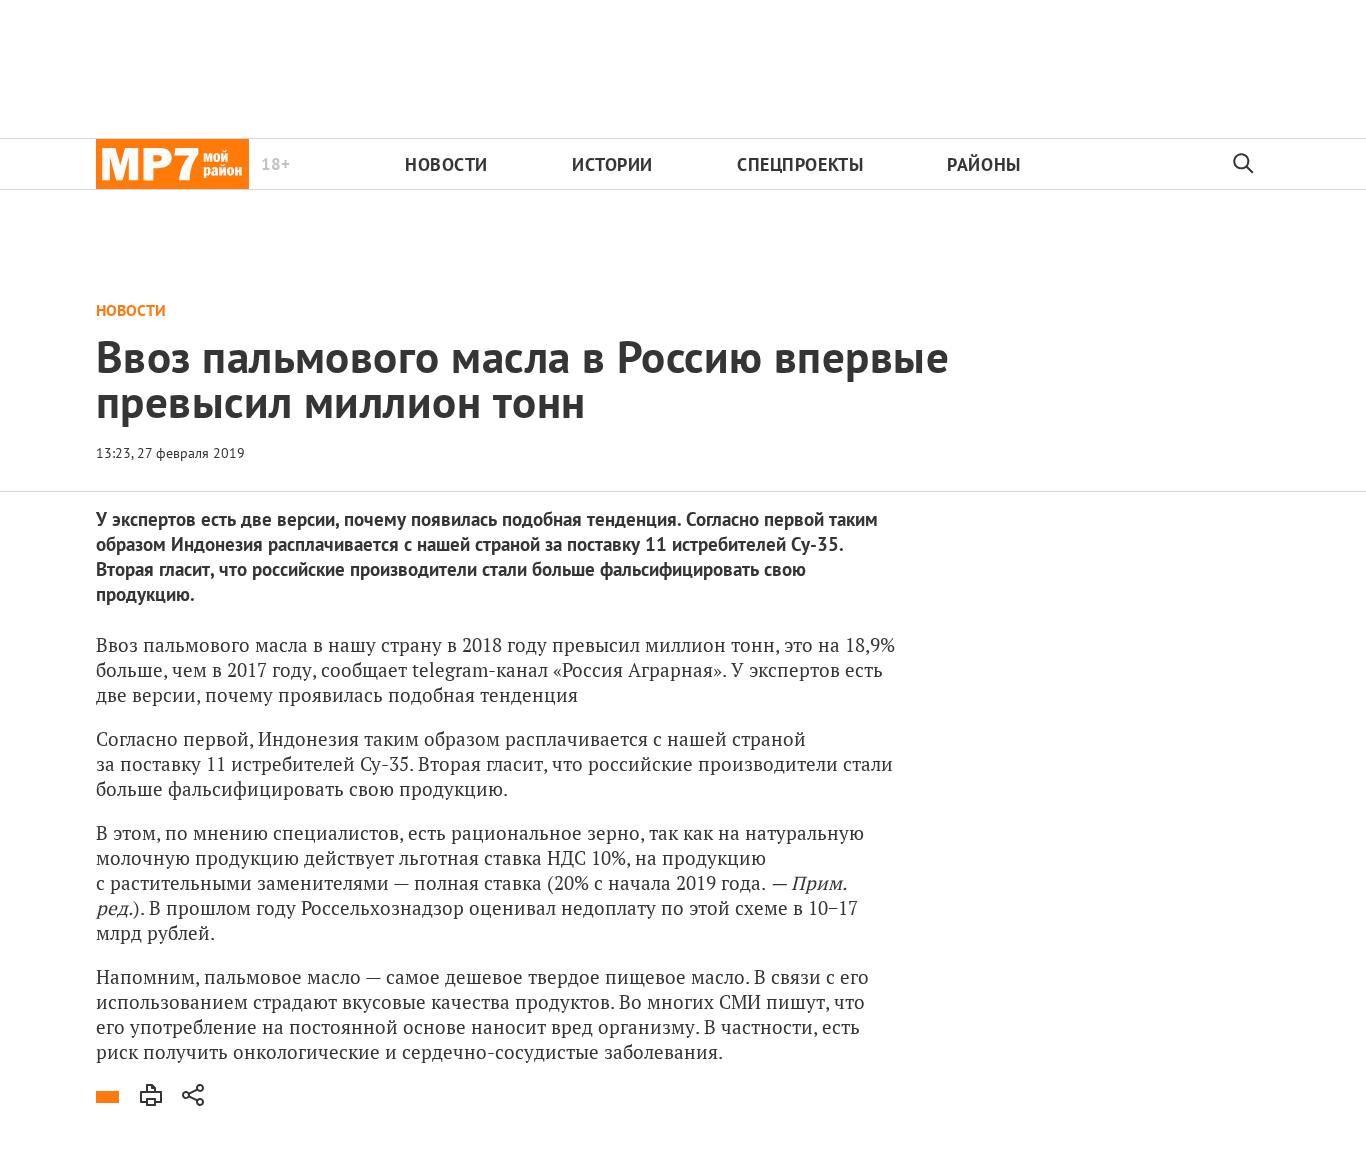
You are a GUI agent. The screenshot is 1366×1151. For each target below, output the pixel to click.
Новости (446, 164)
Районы (983, 164)
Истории (612, 164)
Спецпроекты (800, 164)
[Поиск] (1244, 164)
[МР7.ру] (172, 164)
